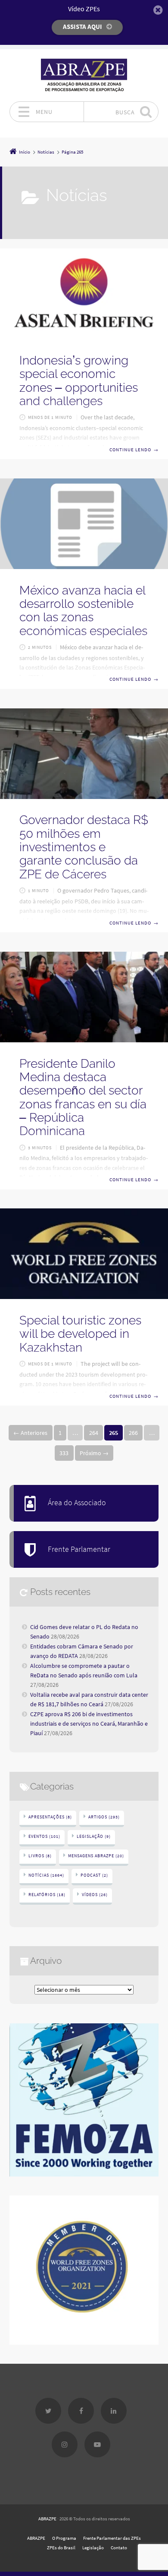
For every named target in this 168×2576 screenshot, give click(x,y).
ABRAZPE (47, 2519)
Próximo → (94, 1453)
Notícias (46, 1875)
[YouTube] (97, 2444)
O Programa (64, 2538)
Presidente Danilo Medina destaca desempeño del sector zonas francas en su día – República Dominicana (83, 1098)
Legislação (94, 1836)
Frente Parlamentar (79, 1549)
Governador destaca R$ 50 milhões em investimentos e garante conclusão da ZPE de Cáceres (84, 847)
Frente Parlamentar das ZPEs (112, 2538)
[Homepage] (84, 75)
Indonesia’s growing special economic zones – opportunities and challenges (79, 381)
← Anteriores (30, 1433)
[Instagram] (65, 2444)
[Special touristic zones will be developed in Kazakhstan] (84, 1254)
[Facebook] (81, 2411)
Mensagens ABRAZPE (96, 1856)
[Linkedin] (114, 2411)
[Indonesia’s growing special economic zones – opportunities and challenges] (84, 294)
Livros (40, 1856)
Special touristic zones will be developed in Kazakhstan (80, 1334)
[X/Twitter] (48, 2411)
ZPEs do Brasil (61, 2548)
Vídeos (95, 1895)
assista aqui (82, 27)
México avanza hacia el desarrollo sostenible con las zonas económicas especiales (83, 611)
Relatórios (47, 1895)
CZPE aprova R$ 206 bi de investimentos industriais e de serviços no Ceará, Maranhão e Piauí (89, 1724)
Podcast (94, 1875)
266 (133, 1433)
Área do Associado (77, 1503)
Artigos (104, 1817)
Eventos (44, 1836)
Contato (119, 2548)
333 (64, 1453)
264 (94, 1433)
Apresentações (50, 1817)
